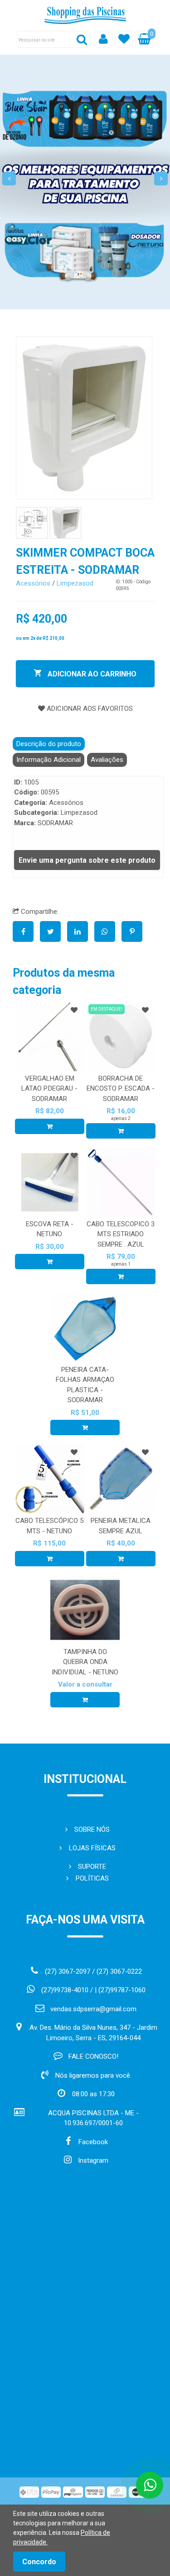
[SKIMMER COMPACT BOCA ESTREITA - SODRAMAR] (84, 418)
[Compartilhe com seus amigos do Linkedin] (81, 932)
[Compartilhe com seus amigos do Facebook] (26, 932)
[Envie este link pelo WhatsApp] (108, 932)
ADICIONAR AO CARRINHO (91, 674)
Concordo (39, 2562)
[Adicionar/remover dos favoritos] (74, 1010)
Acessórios (33, 583)
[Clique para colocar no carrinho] (50, 1126)
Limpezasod (75, 583)
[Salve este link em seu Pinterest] (134, 932)
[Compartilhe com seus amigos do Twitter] (53, 932)
